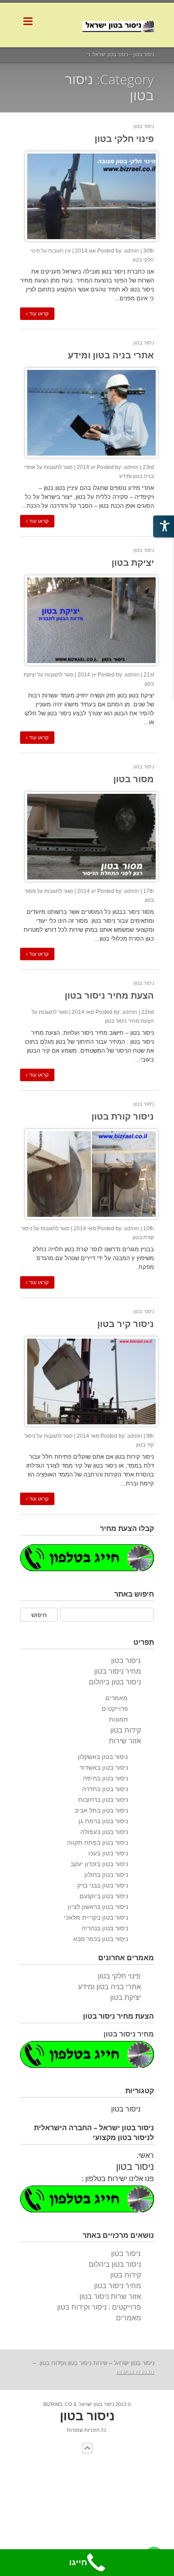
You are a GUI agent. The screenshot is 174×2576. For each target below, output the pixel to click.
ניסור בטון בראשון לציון (98, 1907)
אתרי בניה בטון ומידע (111, 355)
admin (132, 251)
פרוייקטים (115, 1709)
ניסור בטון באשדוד (104, 1767)
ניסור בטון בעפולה (104, 1832)
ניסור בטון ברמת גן (103, 1821)
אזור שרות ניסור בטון (110, 2296)
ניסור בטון (144, 126)
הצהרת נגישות (135, 2371)
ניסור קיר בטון (126, 1324)
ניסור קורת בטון (123, 1116)
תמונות (118, 1719)
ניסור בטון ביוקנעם (104, 1896)
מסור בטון (134, 779)
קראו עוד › (37, 314)
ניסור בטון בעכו (108, 1853)
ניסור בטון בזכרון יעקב (99, 1864)
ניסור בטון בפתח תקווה (97, 1842)
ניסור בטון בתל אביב (101, 1810)
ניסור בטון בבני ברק (103, 1885)
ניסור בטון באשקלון (103, 1757)
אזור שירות (125, 1741)
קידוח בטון (126, 1730)
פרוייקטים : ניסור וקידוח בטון (99, 2307)
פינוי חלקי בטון (124, 139)
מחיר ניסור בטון (118, 1671)
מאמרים (116, 1698)
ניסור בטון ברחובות (103, 1800)
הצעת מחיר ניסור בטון (109, 995)
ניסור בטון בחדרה (105, 1789)
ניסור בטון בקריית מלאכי (96, 1917)
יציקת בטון (133, 562)
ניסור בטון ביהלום (115, 1682)
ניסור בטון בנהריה (105, 1928)
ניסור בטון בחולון (106, 1875)
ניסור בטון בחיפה (106, 1778)
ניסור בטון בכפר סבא (101, 1939)
